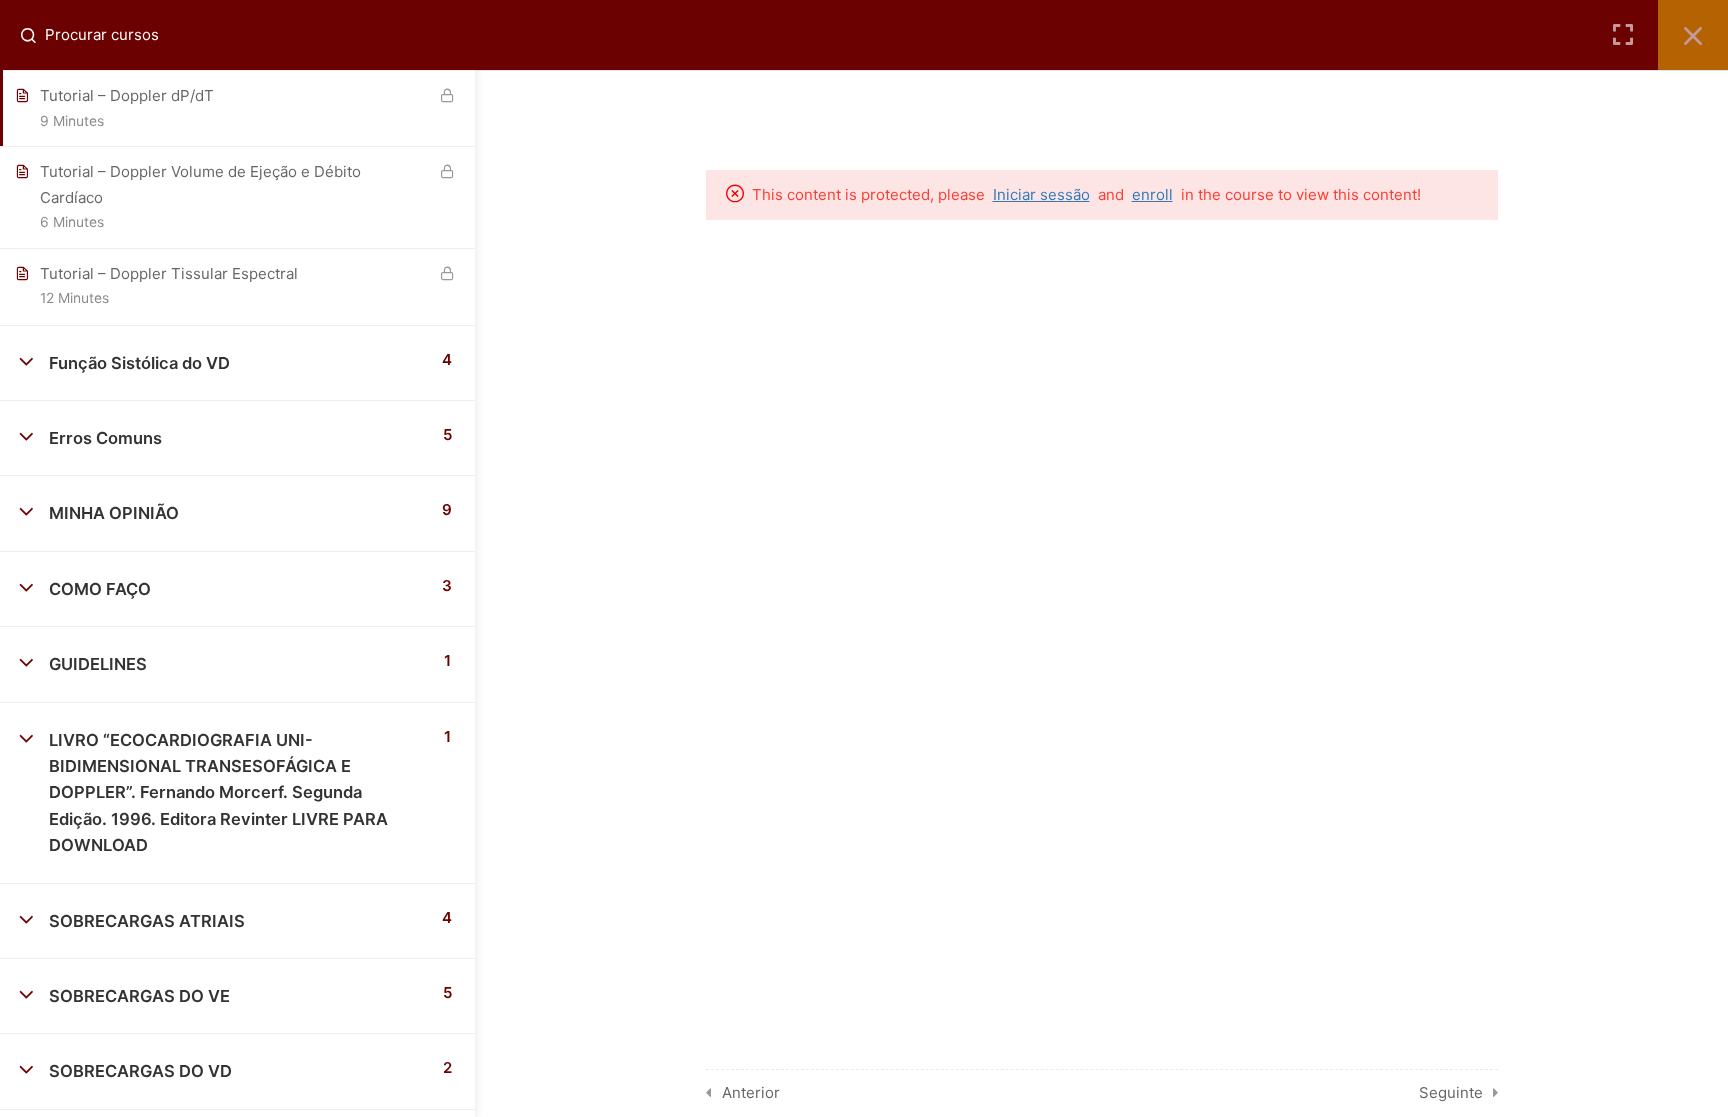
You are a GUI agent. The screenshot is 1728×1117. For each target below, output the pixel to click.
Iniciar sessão (1041, 194)
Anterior (751, 1092)
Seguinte (1451, 1092)
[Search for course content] (36, 35)
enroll (1152, 194)
